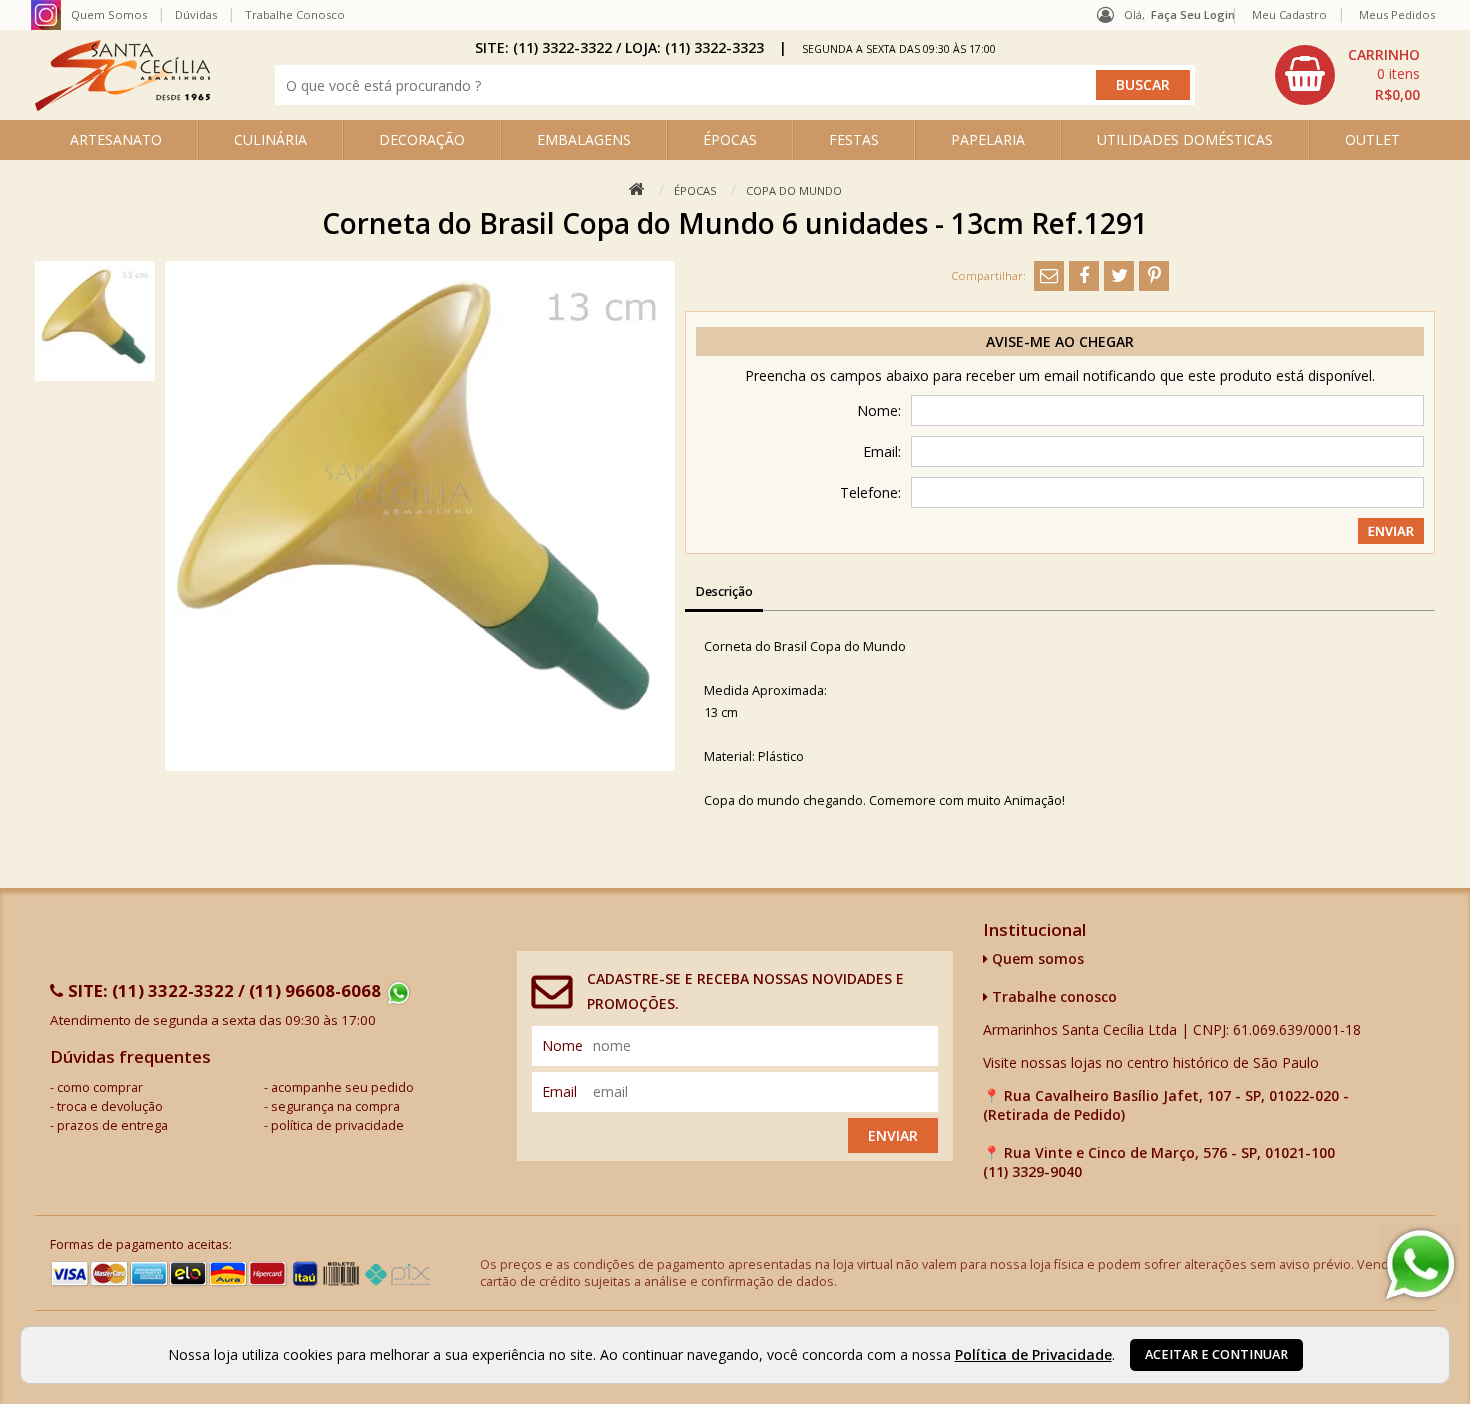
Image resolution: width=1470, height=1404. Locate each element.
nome (562, 1045)
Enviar (893, 1135)
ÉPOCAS (730, 139)
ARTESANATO (116, 139)
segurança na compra (335, 1106)
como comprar (100, 1087)
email (559, 1091)
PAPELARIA (988, 139)
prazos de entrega (112, 1125)
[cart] (1350, 75)
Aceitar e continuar (1216, 1354)
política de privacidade (337, 1125)
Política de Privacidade (1033, 1354)
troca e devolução (110, 1106)
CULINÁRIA (270, 139)
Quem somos (1036, 958)
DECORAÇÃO (422, 139)
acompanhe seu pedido (342, 1087)
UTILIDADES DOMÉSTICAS (1185, 139)
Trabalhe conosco (1052, 996)
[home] (122, 105)
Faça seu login (1193, 14)
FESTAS (854, 139)
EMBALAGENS (584, 139)
